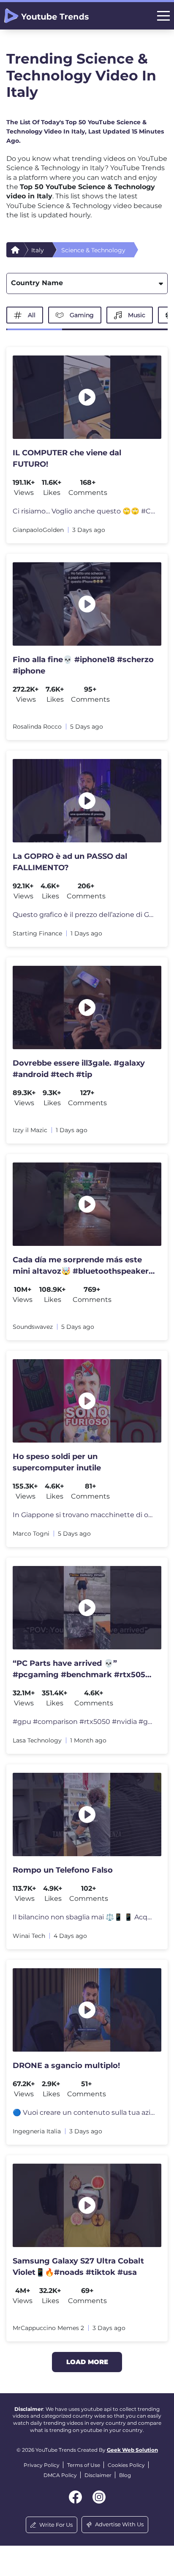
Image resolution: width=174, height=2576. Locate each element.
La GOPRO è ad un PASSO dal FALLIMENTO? (70, 862)
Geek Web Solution (132, 2450)
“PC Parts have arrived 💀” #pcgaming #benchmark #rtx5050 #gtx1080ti (82, 1670)
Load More (87, 2362)
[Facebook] (75, 2497)
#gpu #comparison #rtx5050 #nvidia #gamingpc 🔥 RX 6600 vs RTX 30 (84, 1722)
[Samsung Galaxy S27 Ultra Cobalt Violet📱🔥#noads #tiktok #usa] (87, 2205)
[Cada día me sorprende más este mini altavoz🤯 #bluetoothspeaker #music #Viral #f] (87, 1204)
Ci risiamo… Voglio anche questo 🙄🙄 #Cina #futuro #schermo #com (84, 511)
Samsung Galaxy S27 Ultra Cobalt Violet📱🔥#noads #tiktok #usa (78, 2267)
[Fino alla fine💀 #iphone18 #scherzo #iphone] (87, 604)
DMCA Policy (60, 2475)
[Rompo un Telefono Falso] (87, 1814)
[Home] (15, 250)
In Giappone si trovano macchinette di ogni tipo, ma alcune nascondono (84, 1515)
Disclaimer (98, 2475)
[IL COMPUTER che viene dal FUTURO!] (87, 397)
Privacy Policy (42, 2465)
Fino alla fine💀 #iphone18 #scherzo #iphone (83, 665)
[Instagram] (99, 2497)
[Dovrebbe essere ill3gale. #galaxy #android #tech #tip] (87, 1007)
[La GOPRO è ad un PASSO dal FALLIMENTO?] (87, 801)
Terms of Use (84, 2465)
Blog (125, 2475)
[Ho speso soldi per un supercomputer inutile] (87, 1401)
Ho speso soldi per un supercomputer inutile (57, 1462)
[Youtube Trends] (46, 16)
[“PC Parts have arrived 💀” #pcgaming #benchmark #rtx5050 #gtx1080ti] (87, 1608)
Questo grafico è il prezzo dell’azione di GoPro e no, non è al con (84, 915)
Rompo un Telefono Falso (63, 1870)
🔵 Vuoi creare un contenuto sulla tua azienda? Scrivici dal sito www (84, 2112)
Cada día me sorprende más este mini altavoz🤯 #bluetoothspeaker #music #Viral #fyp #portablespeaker (81, 1266)
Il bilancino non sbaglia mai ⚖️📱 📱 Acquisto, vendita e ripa (84, 1917)
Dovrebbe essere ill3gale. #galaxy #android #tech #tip (79, 1069)
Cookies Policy (126, 2465)
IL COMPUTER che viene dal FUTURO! (67, 458)
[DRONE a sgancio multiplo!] (87, 2010)
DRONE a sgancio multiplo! (66, 2066)
